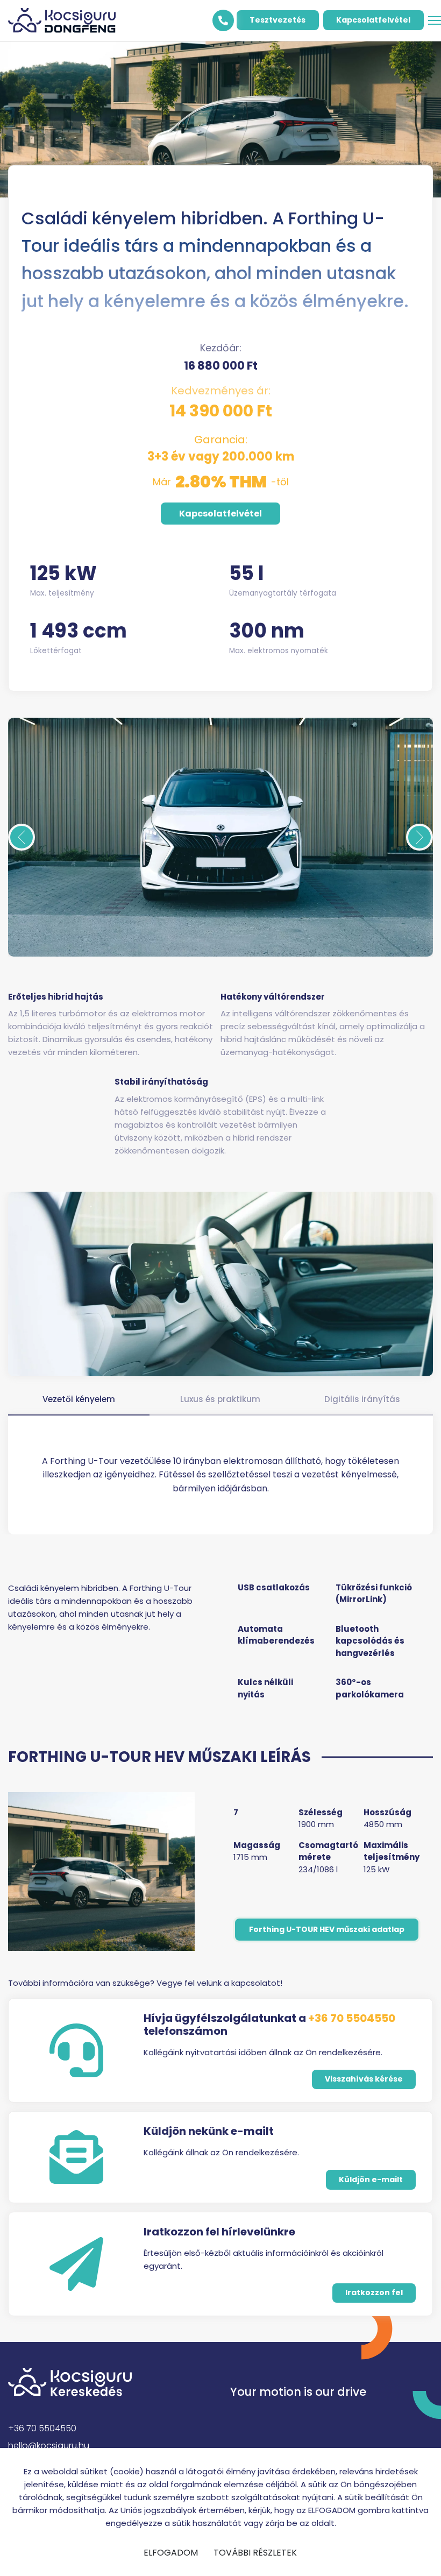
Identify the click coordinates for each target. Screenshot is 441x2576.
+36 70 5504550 (352, 2018)
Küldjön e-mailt (371, 2179)
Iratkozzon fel (374, 2292)
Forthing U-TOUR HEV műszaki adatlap (327, 1929)
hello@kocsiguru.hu (49, 2446)
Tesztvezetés (278, 20)
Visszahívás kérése (364, 2079)
